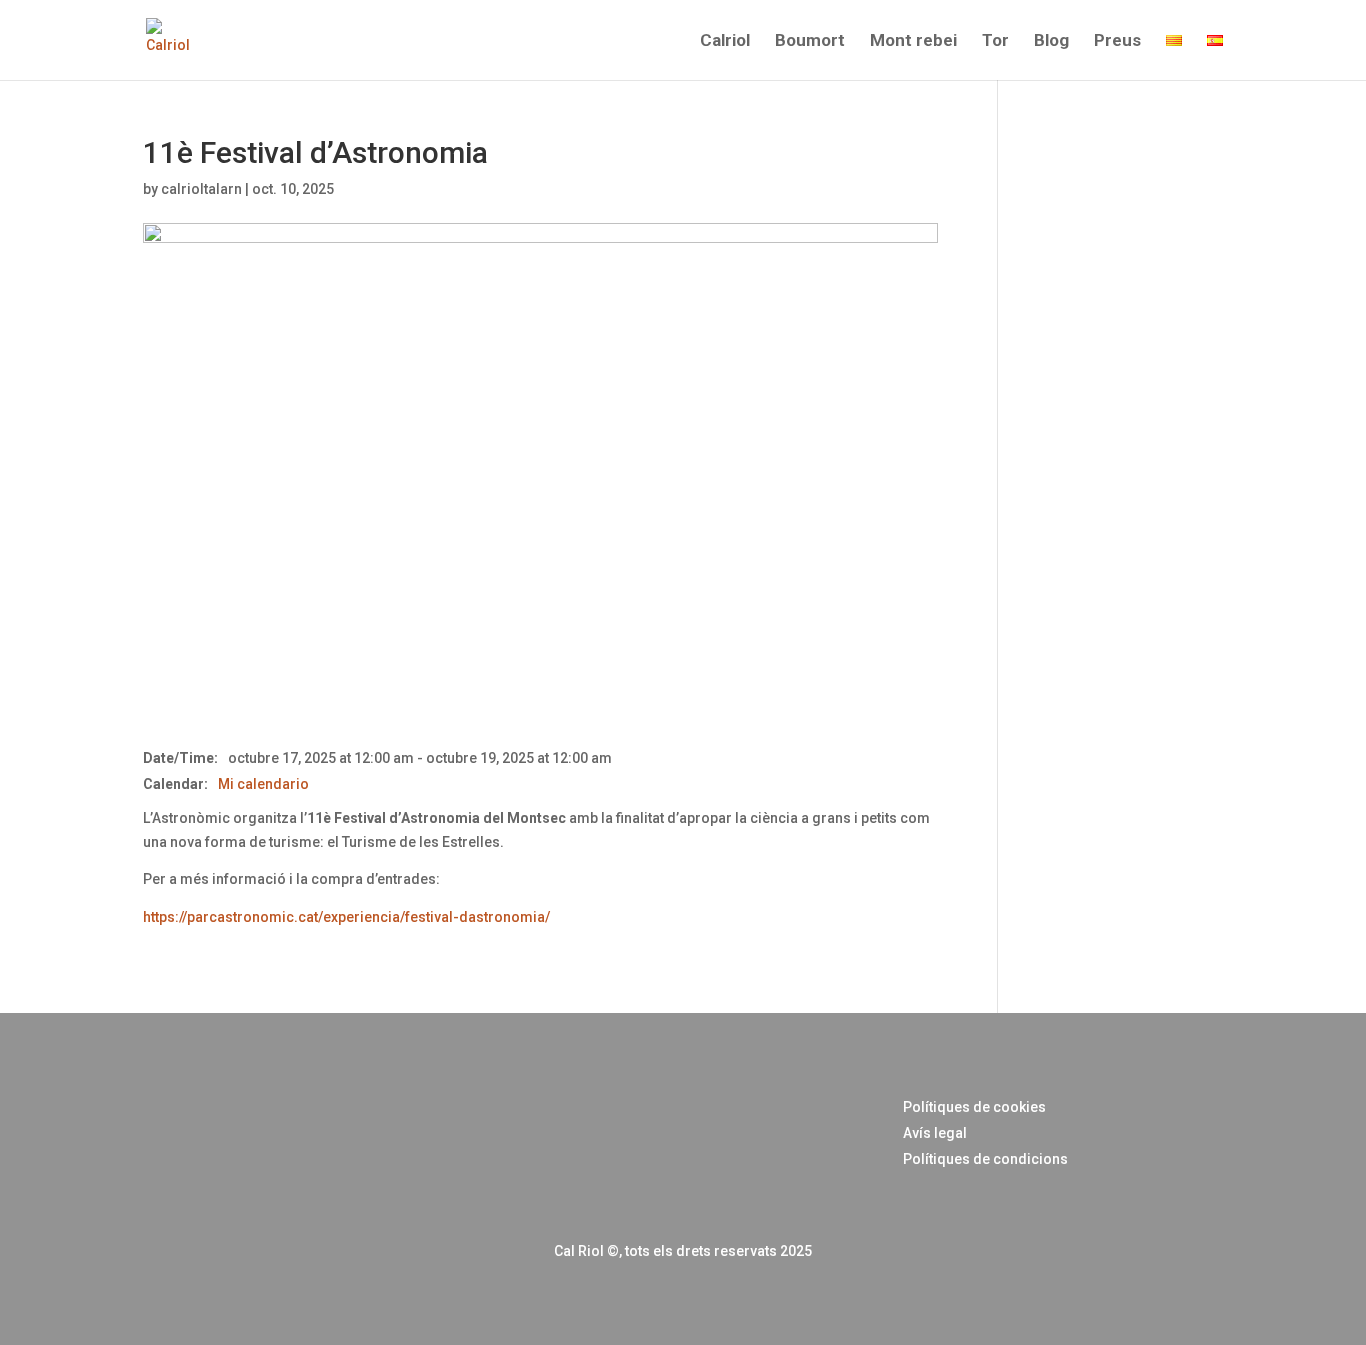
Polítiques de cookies (974, 1107)
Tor (995, 41)
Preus (1117, 41)
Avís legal (935, 1133)
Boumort (810, 41)
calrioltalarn (201, 189)
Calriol (725, 41)
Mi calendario (263, 784)
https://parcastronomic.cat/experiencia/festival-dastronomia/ (346, 917)
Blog (1051, 41)
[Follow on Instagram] (185, 1136)
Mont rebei (913, 41)
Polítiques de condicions (985, 1159)
